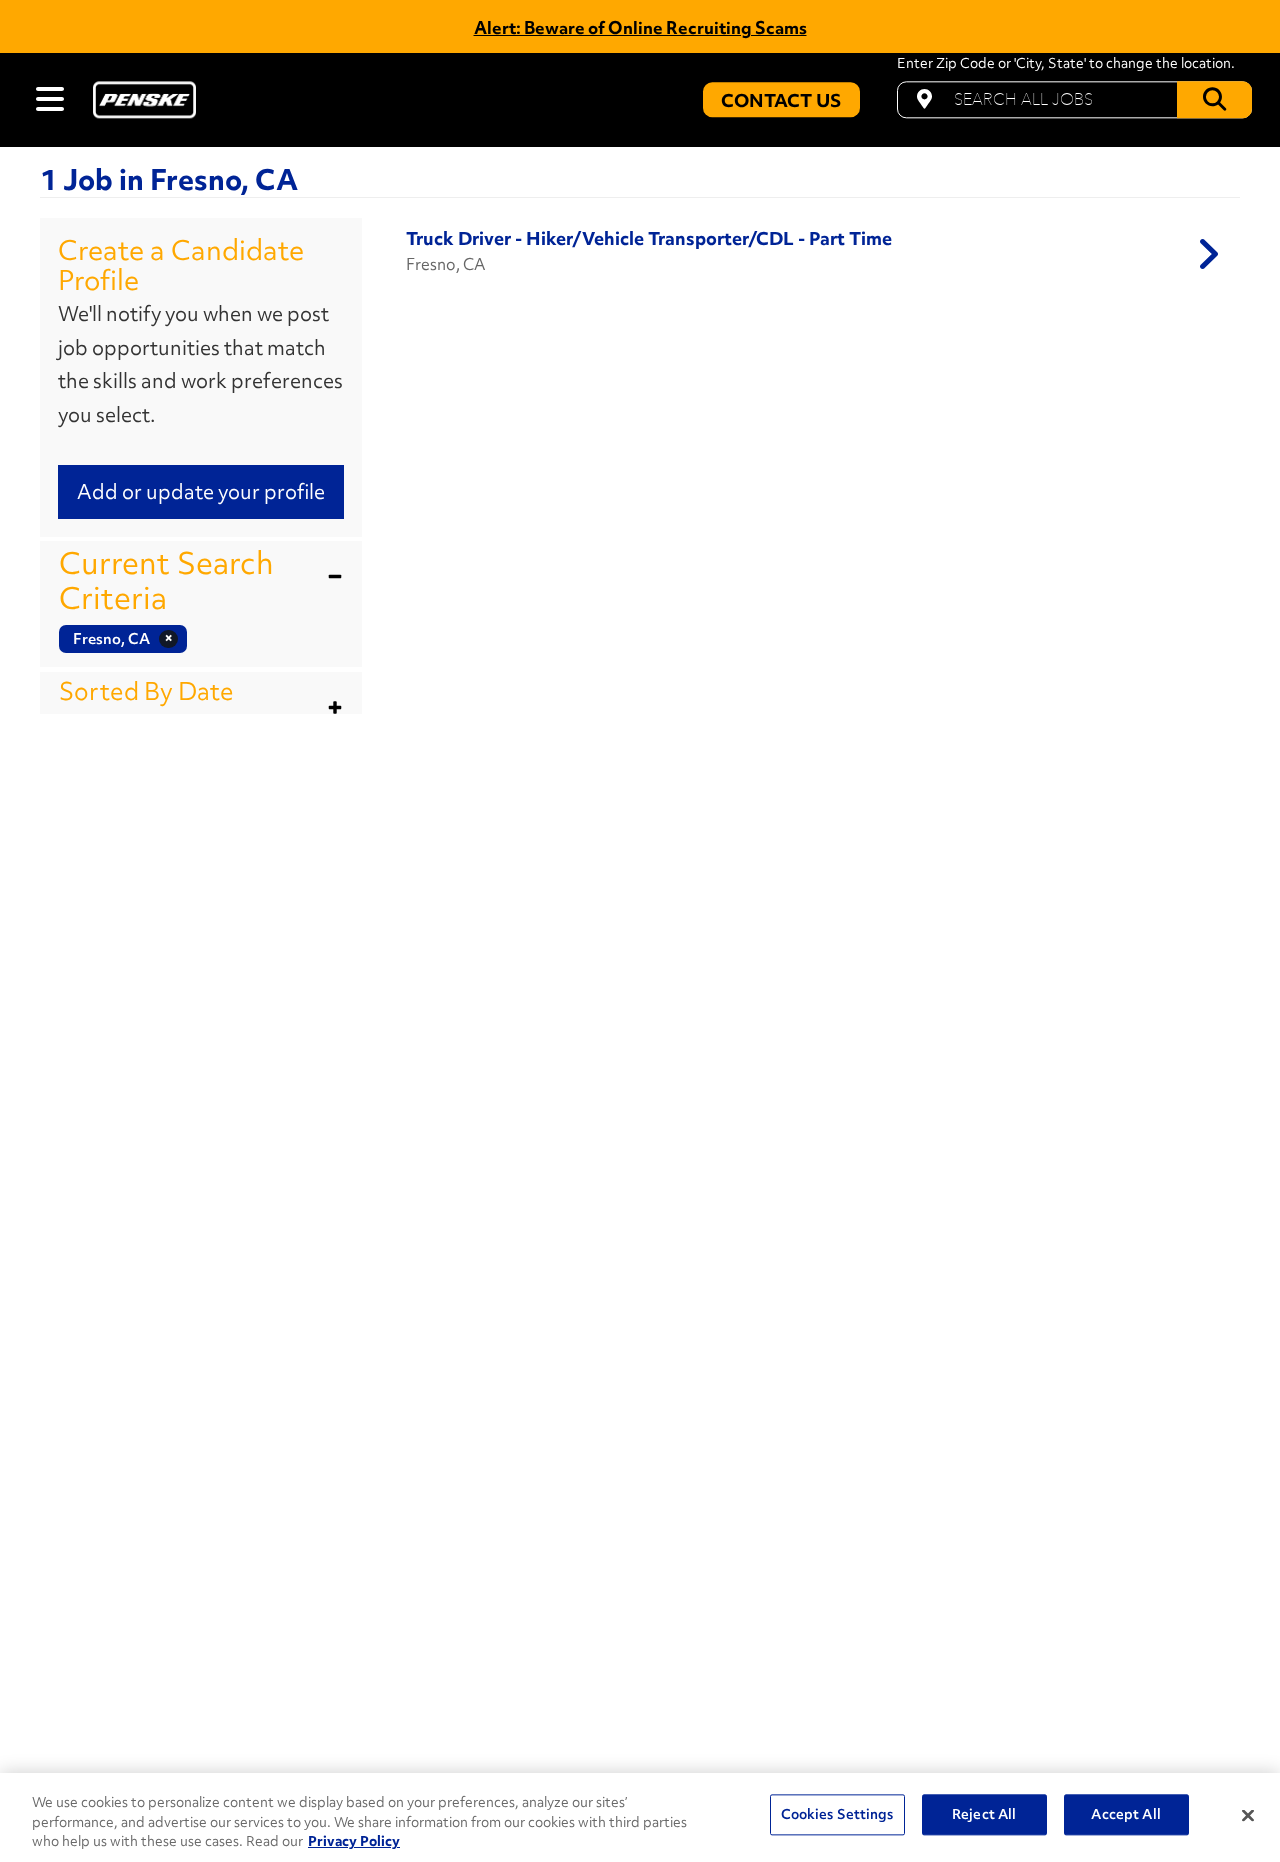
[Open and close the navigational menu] (50, 99)
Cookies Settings (837, 1814)
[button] (201, 580)
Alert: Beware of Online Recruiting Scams (640, 27)
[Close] (1248, 1815)
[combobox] (1074, 99)
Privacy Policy (354, 1841)
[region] (640, 1817)
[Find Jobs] (1214, 99)
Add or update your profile (201, 491)
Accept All (1125, 1814)
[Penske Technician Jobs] (144, 99)
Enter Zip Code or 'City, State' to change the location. (1066, 64)
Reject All (984, 1814)
